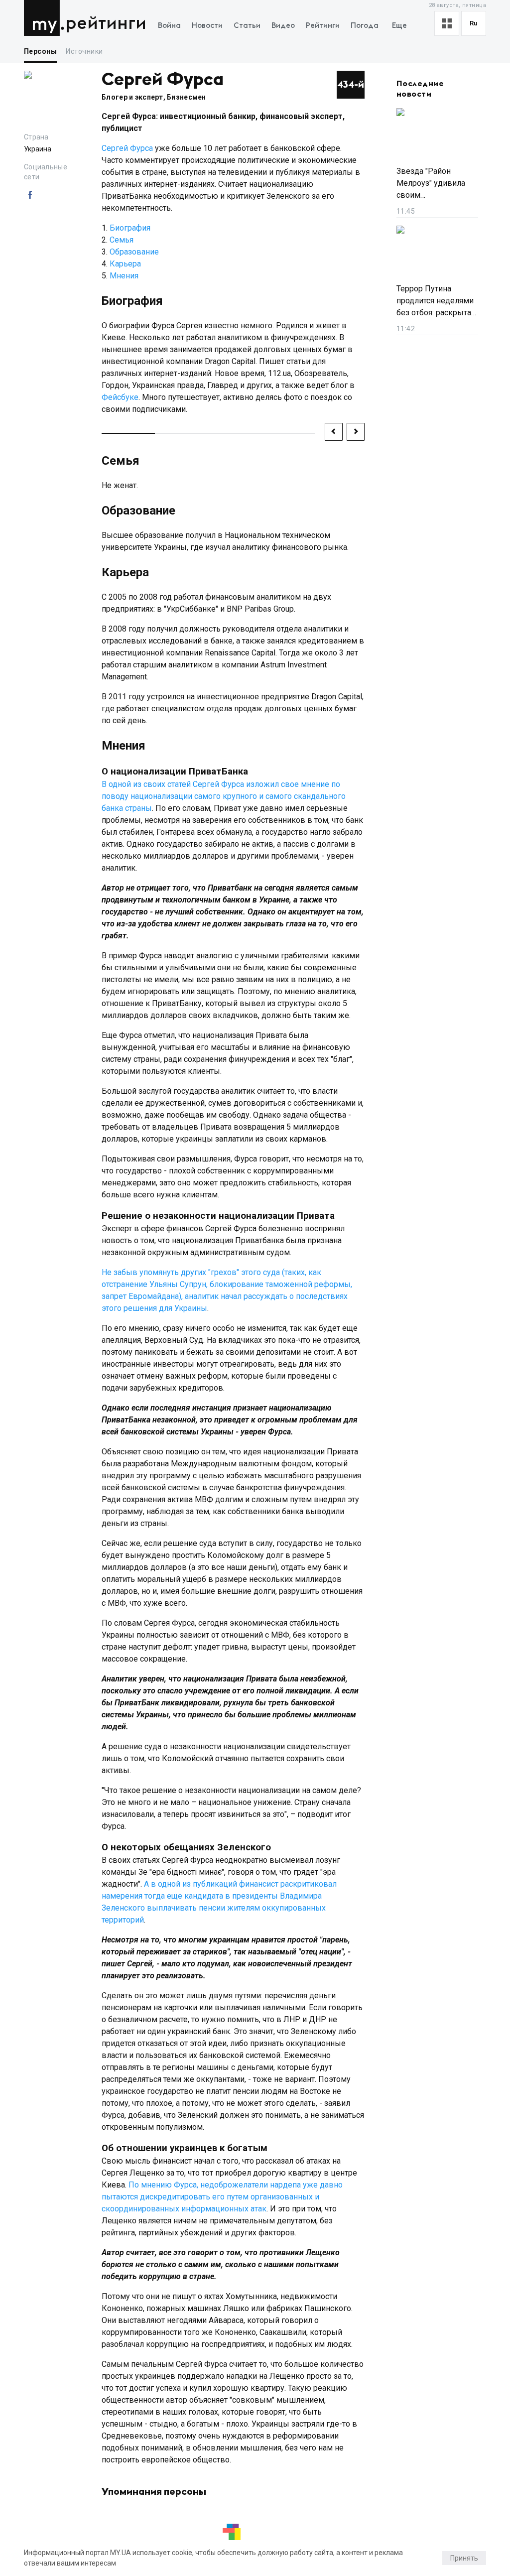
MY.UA (44, 18)
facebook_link (30, 195)
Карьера (125, 264)
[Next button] (356, 432)
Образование (134, 252)
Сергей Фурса (127, 148)
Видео (283, 26)
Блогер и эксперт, (134, 97)
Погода (365, 26)
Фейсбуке (120, 397)
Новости (207, 26)
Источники (84, 51)
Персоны (40, 51)
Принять (464, 2558)
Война (169, 26)
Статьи (247, 26)
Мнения (124, 276)
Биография (130, 228)
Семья (122, 240)
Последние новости (420, 89)
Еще (399, 26)
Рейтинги (106, 24)
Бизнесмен (187, 97)
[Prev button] (334, 432)
